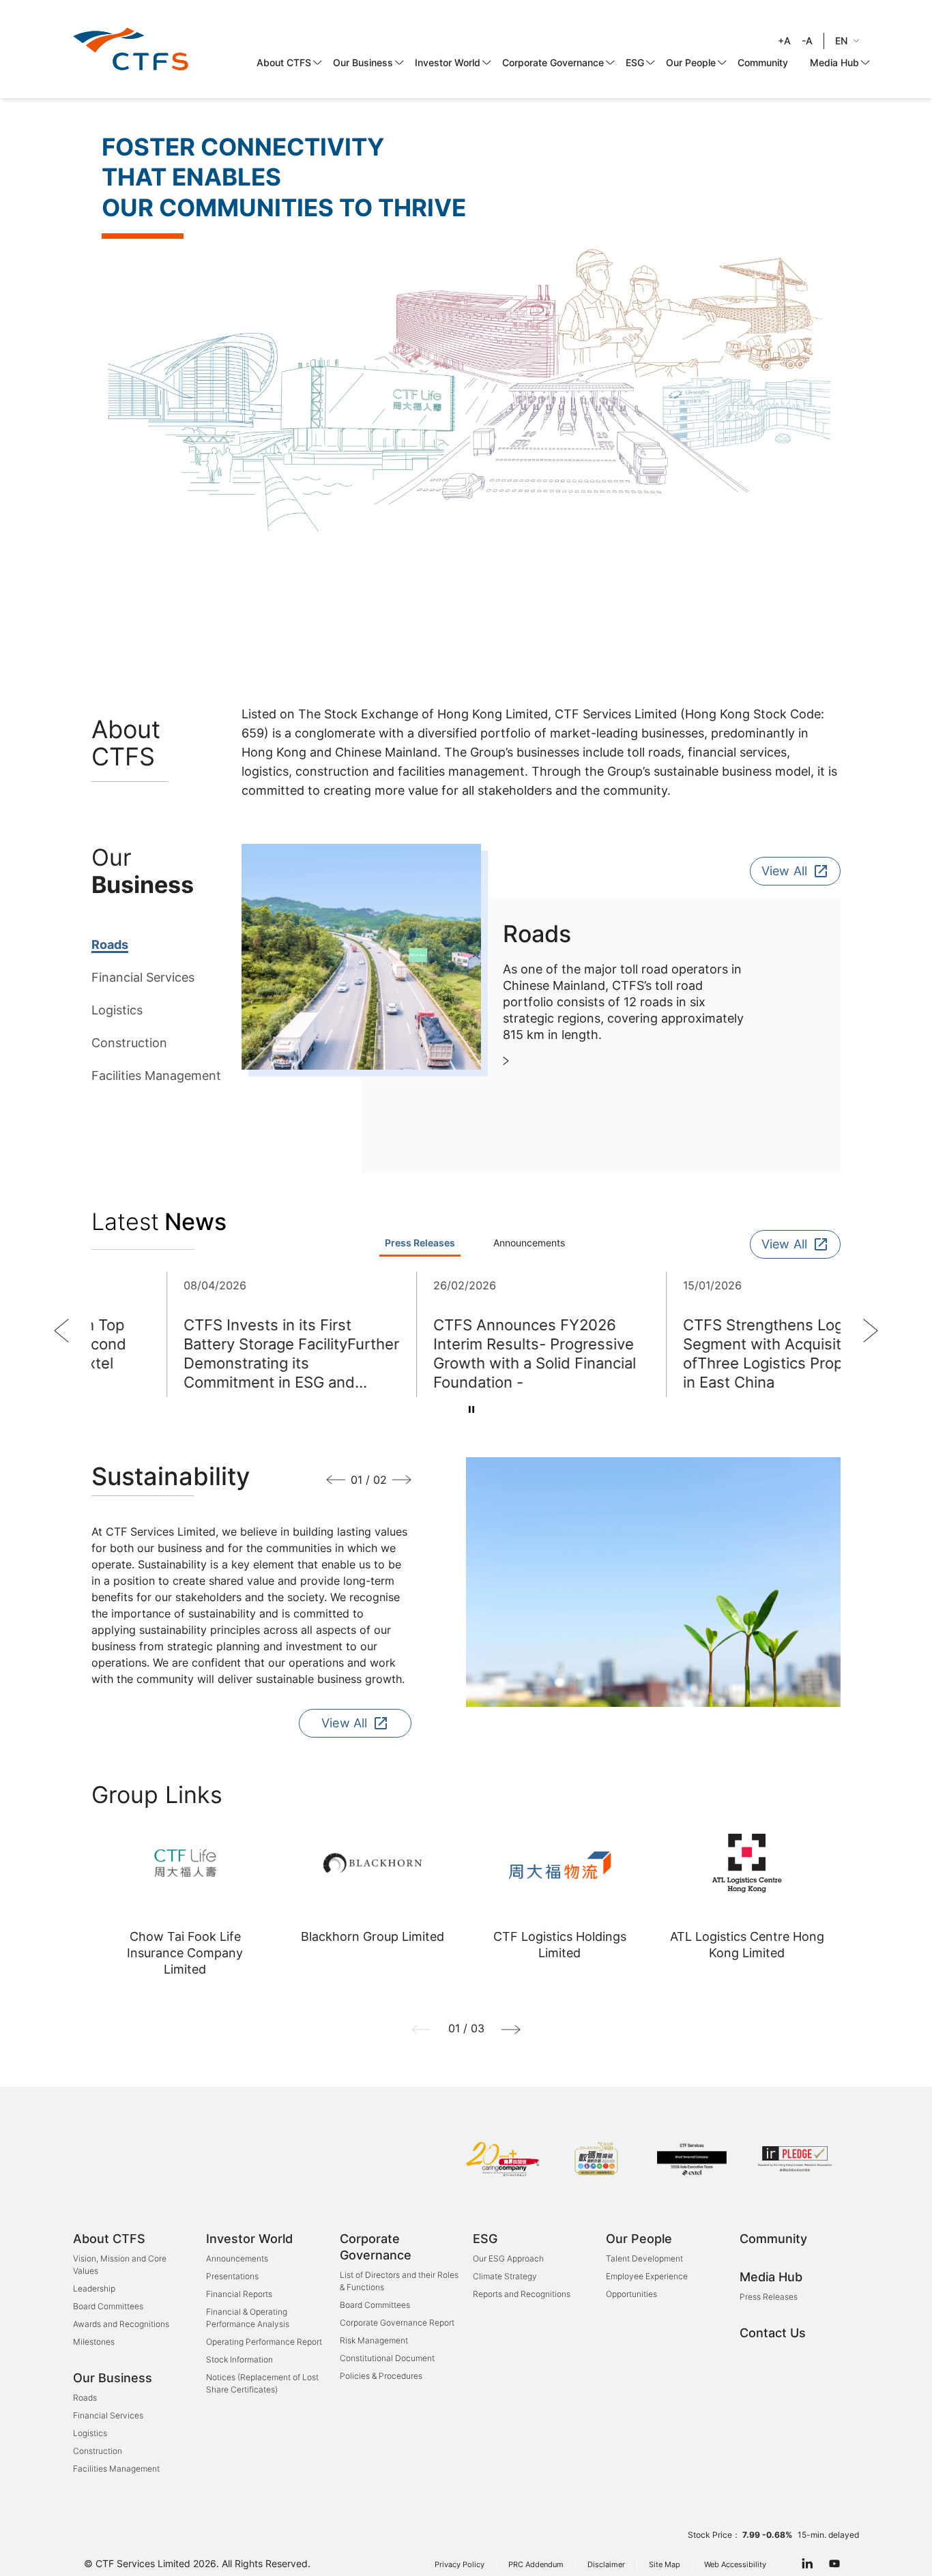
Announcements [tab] (529, 1243)
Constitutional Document (387, 2358)
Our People (691, 62)
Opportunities (631, 2294)
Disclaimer (606, 2565)
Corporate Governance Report (397, 2323)
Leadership (94, 2288)
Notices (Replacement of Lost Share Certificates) (262, 2383)
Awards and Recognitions (121, 2324)
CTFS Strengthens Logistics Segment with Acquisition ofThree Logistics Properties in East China (711, 1353)
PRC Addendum (536, 2565)
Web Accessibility (735, 2565)
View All (784, 871)
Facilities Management (156, 1075)
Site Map (665, 2565)
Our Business (363, 62)
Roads (110, 945)
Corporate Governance (553, 62)
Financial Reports (239, 2294)
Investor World (448, 62)
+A (784, 41)
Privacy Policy (460, 2565)
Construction (129, 1043)
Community (763, 62)
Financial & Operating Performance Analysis (248, 2318)
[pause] (471, 1409)
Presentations (232, 2276)
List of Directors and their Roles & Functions (399, 2281)
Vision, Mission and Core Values (120, 2265)
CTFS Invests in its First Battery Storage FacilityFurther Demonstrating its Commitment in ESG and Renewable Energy (219, 1354)
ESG (635, 62)
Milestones (94, 2342)
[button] (61, 1331)
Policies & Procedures (381, 2376)
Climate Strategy (505, 2276)
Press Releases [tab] (420, 1243)
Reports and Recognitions (522, 2294)
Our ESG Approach (508, 2258)
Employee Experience (647, 2276)
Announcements (237, 2258)
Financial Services (143, 977)
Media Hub (834, 62)
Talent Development (644, 2258)
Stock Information (239, 2359)
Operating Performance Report (264, 2342)
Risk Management (374, 2340)
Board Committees (108, 2306)
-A (807, 41)
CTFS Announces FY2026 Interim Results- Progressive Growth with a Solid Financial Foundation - (462, 1353)
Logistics (117, 1010)
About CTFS (284, 62)
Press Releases (769, 2297)
